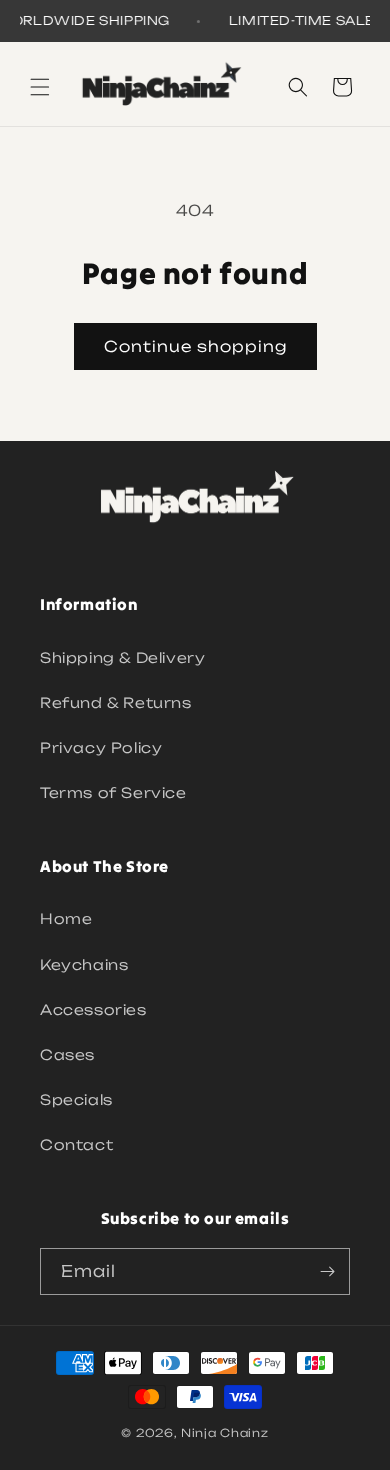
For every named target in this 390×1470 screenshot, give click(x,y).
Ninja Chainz (224, 1433)
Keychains (84, 964)
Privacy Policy (101, 747)
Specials (76, 1099)
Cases (67, 1054)
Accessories (93, 1009)
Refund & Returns (116, 702)
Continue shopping (195, 346)
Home (66, 918)
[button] (40, 87)
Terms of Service (113, 792)
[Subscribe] (327, 1271)
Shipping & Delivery (122, 657)
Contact (76, 1144)
